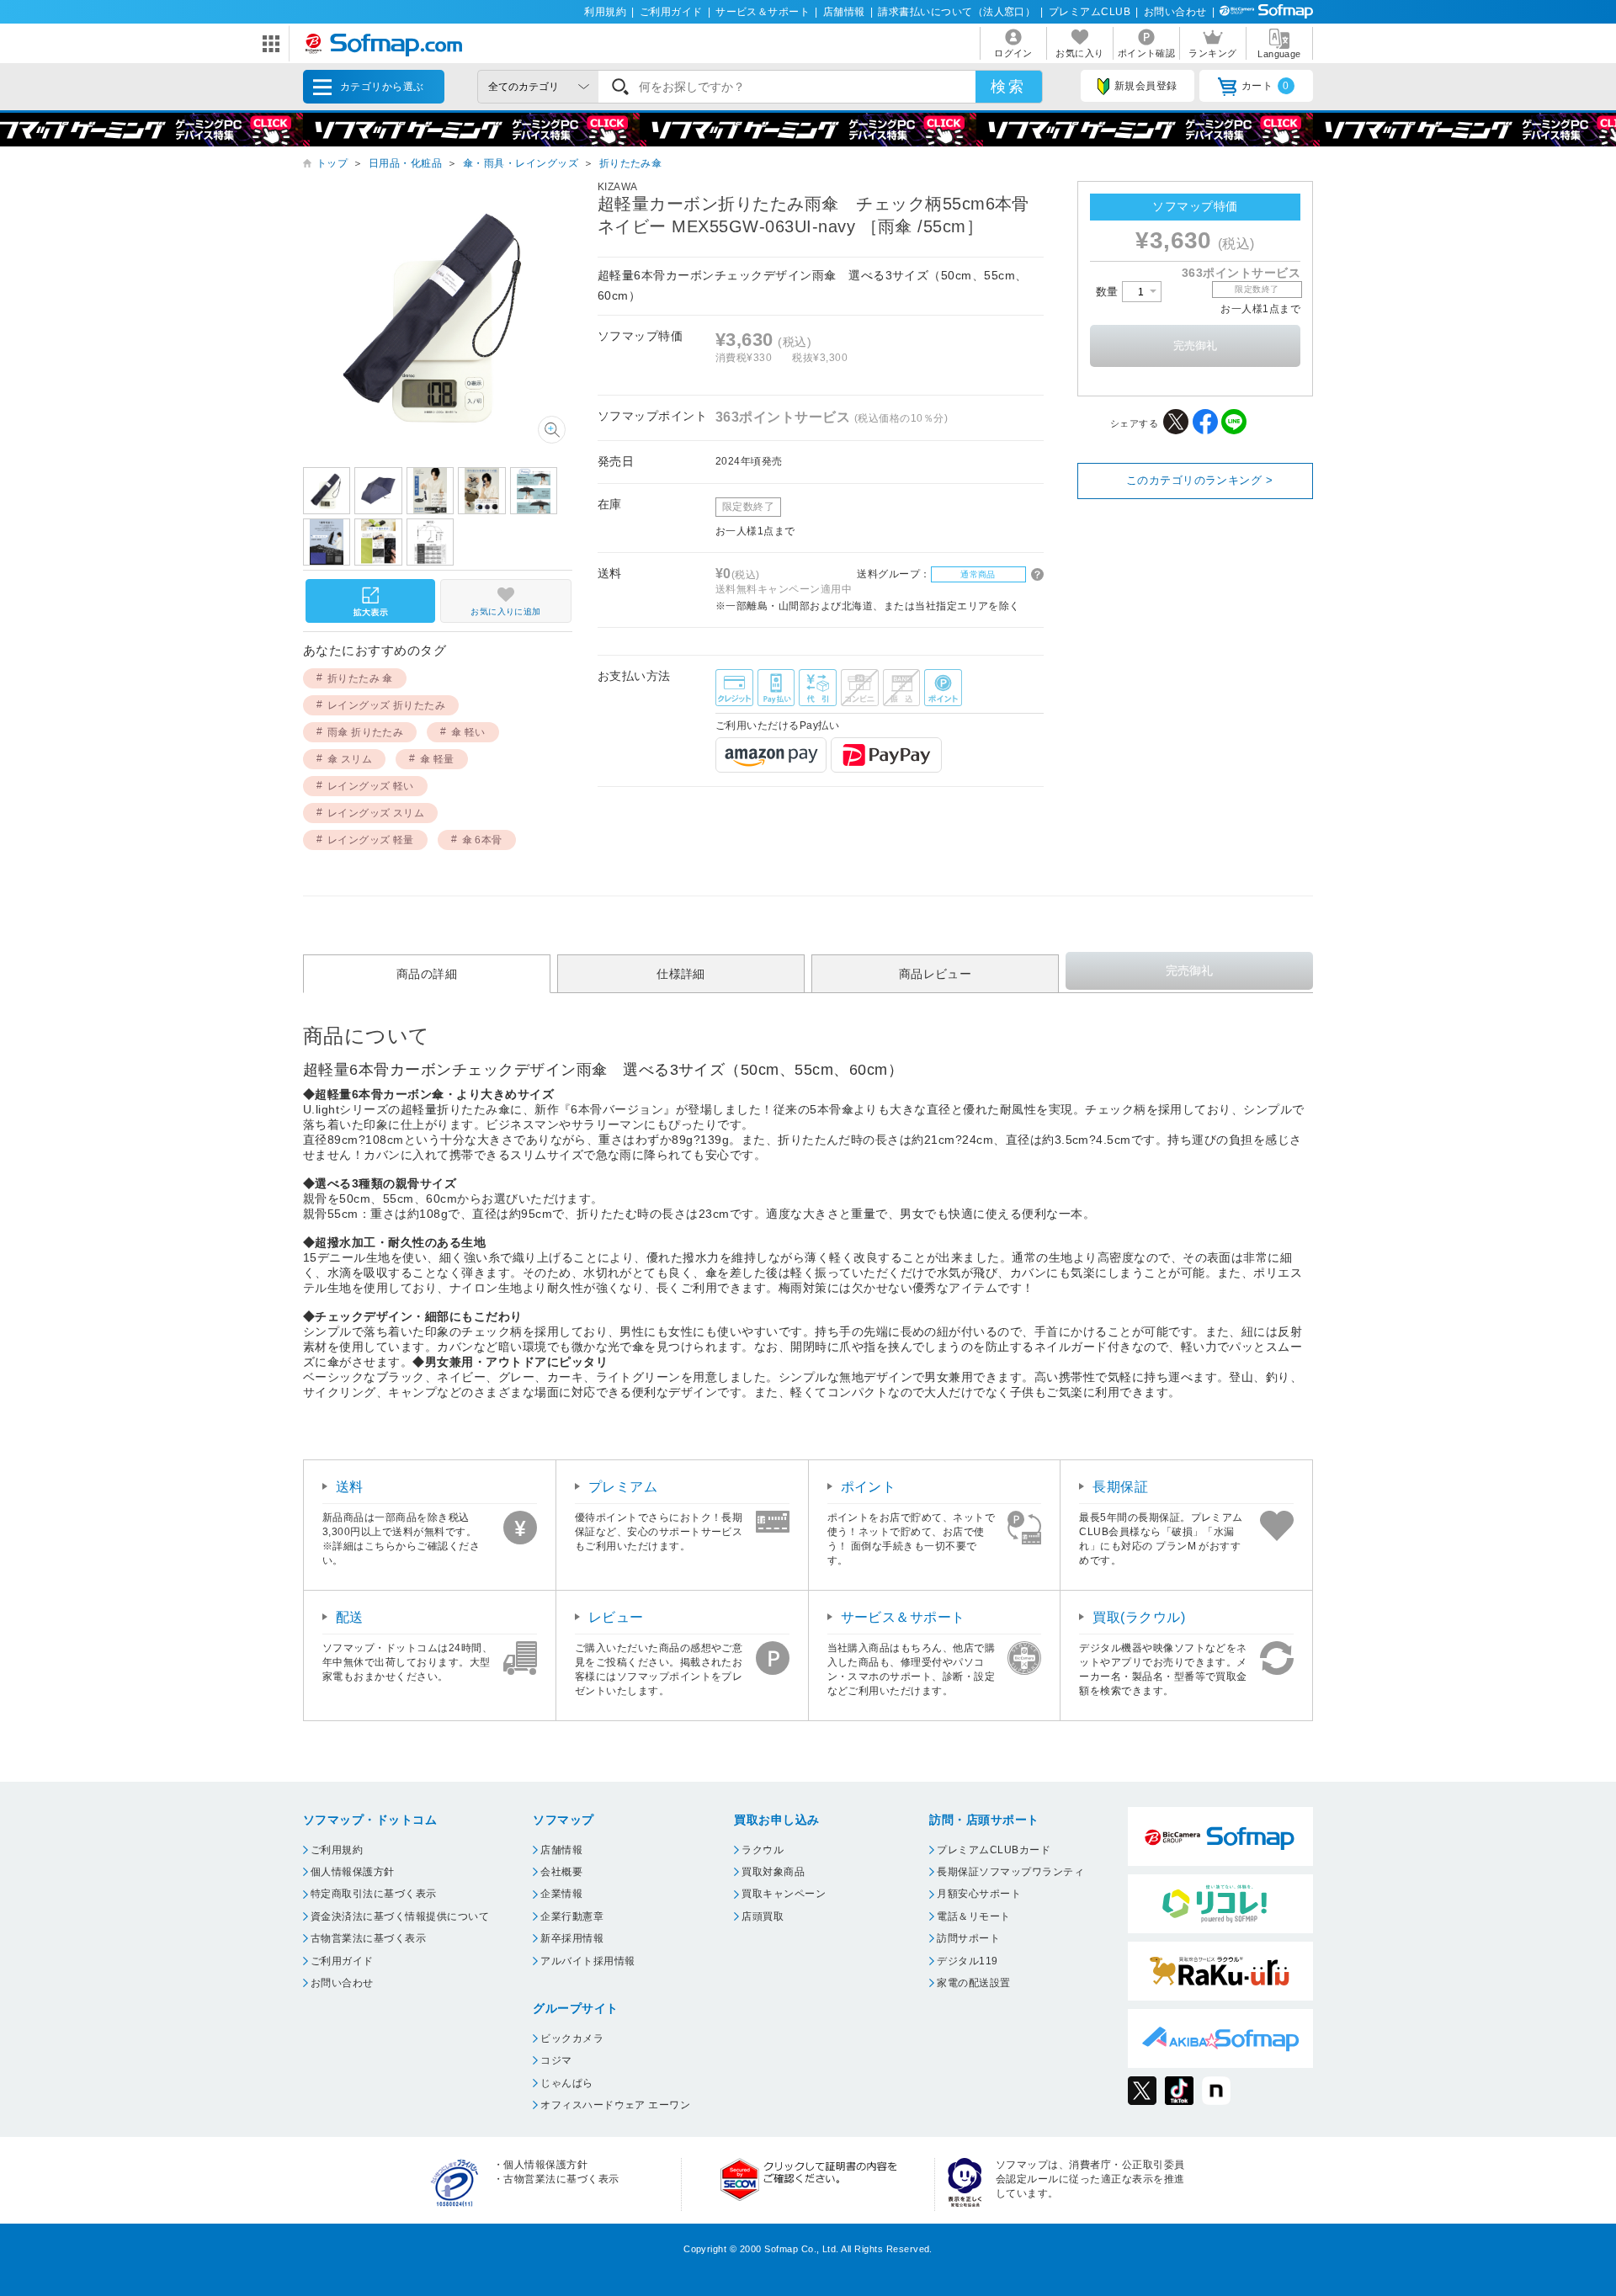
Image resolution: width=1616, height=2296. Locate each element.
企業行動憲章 (572, 1916)
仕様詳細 (681, 974)
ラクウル (763, 1850)
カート (1265, 86)
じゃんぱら (566, 2083)
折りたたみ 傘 (360, 678)
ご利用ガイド (671, 12)
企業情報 (561, 1894)
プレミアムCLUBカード (994, 1850)
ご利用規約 (337, 1850)
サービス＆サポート (763, 12)
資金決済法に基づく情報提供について (400, 1916)
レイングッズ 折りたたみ (387, 705)
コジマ (556, 2060)
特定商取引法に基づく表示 (374, 1894)
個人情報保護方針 (353, 1872)
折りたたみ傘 (631, 163)
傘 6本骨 (482, 840)
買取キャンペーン (784, 1894)
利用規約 (605, 12)
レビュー (616, 1617)
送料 (350, 1487)
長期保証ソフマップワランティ (1010, 1872)
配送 (350, 1617)
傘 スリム (350, 759)
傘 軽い (468, 732)
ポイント (869, 1487)
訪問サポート (968, 1938)
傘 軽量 (437, 759)
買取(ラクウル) (1139, 1617)
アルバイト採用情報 (587, 1961)
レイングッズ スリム (376, 813)
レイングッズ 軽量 (371, 840)
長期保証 (1120, 1487)
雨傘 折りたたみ (366, 732)
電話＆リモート (973, 1916)
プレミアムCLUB (1090, 12)
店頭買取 (763, 1916)
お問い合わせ (1175, 12)
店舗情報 (844, 12)
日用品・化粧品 (405, 163)
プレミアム (623, 1487)
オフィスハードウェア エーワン (615, 2105)
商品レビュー (936, 974)
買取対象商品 (773, 1872)
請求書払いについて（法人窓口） (957, 12)
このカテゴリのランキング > (1200, 480)
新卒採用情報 (572, 1938)
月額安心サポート (979, 1894)
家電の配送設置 (973, 1983)
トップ (332, 163)
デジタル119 (967, 1961)
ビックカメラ (572, 2038)
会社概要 (561, 1872)
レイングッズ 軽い (371, 786)
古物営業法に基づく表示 (368, 1938)
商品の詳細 (427, 974)
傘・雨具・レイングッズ (521, 163)
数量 (1109, 292)
